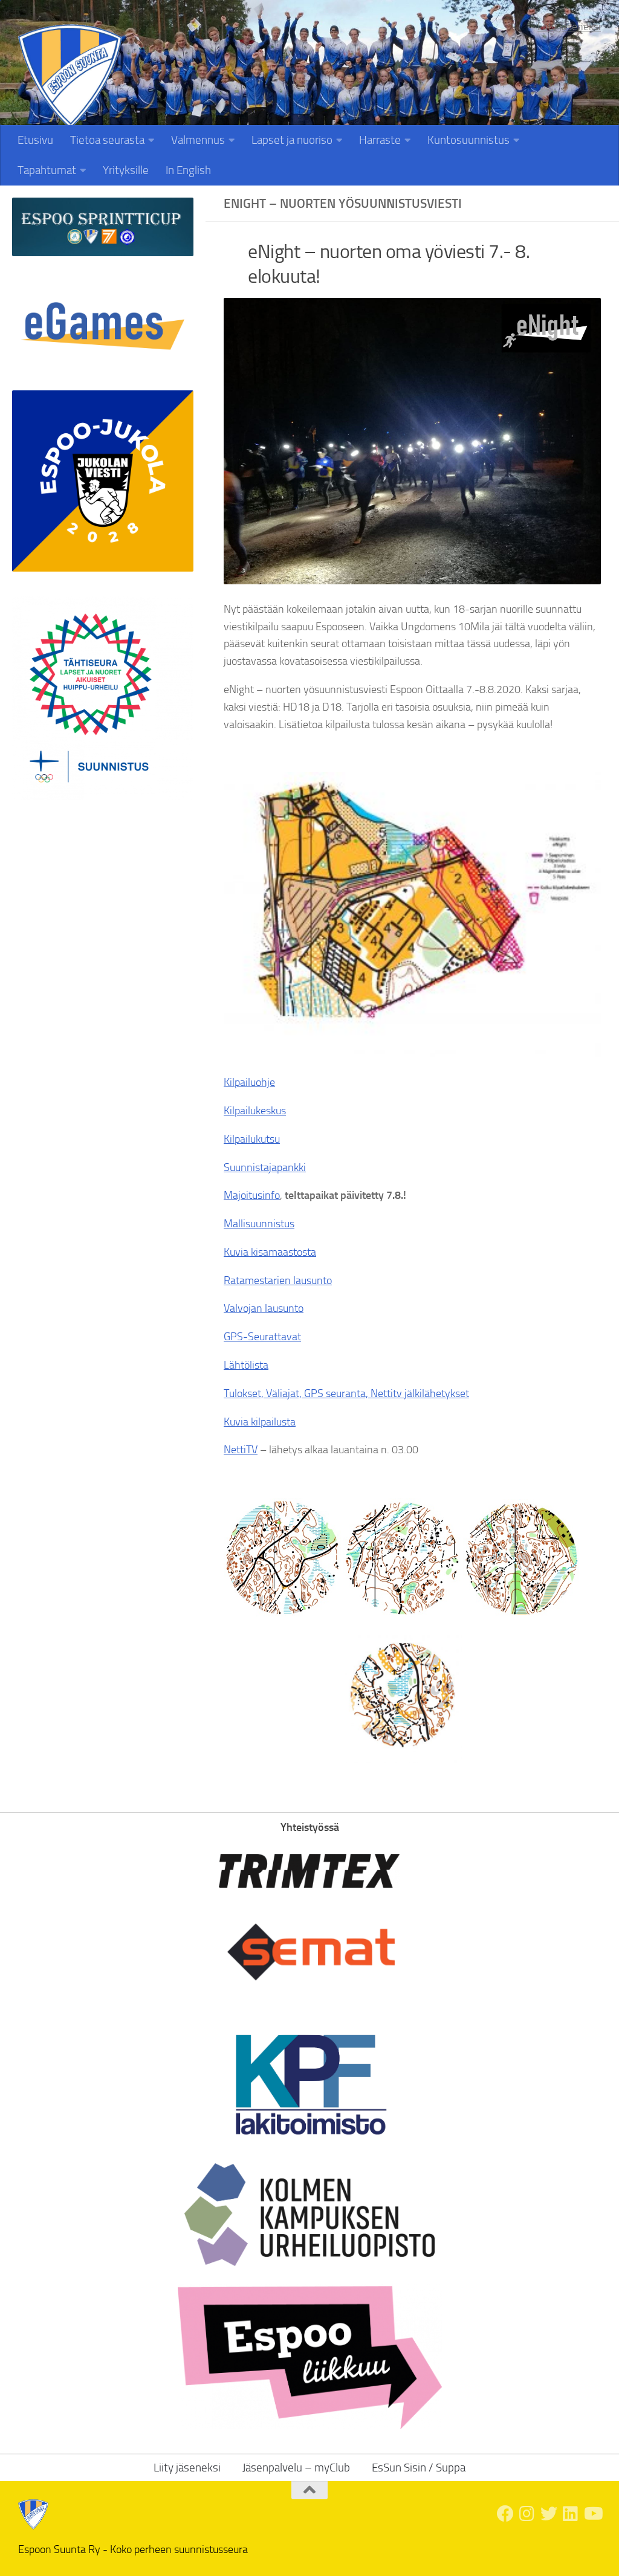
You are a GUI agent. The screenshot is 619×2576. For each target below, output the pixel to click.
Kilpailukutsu (252, 1139)
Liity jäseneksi (569, 27)
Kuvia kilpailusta (260, 1422)
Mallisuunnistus (259, 1224)
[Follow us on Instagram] (527, 2514)
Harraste (380, 140)
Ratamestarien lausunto (278, 1280)
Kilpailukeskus (255, 1111)
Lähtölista (246, 1365)
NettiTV (241, 1450)
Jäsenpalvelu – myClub (296, 2468)
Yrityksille (126, 170)
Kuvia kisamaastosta (270, 1252)
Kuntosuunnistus (468, 140)
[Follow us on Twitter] (549, 2514)
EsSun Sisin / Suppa (419, 2468)
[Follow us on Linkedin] (571, 2514)
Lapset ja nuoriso (292, 140)
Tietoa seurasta (107, 140)
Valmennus (198, 140)
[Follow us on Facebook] (505, 2514)
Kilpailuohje (249, 1082)
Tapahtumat (47, 170)
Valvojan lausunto (264, 1308)
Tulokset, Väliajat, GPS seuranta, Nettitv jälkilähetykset (346, 1393)
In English (188, 170)
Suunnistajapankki (265, 1167)
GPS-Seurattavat (262, 1337)
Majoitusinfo (252, 1195)
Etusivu (35, 140)
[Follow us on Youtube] (592, 2514)
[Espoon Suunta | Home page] (70, 76)
